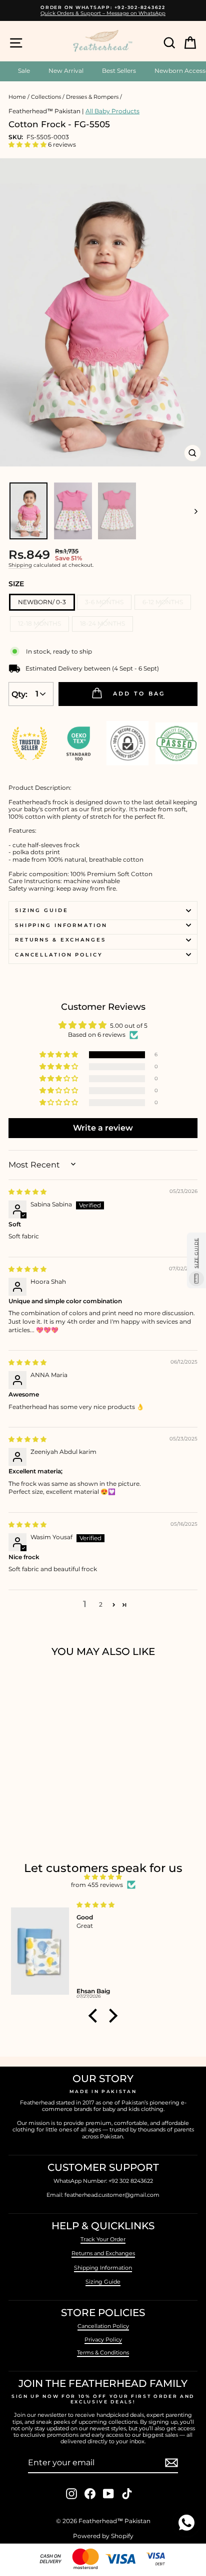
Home (17, 97)
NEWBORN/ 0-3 (42, 602)
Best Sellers (119, 71)
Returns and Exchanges (103, 2253)
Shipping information (61, 925)
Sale (24, 71)
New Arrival (66, 71)
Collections (46, 97)
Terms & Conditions (103, 2352)
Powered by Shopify (103, 2536)
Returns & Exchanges (60, 940)
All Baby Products (112, 111)
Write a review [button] (103, 1128)
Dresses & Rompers (92, 97)
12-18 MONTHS (39, 623)
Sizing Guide (41, 910)
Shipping (20, 565)
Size (16, 584)
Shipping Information (103, 2268)
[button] (28, 144)
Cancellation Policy (59, 955)
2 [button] (101, 1604)
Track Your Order (103, 2239)
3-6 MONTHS (104, 602)
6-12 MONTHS (163, 602)
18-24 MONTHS (102, 623)
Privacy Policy (103, 2340)
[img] (27, 1192)
